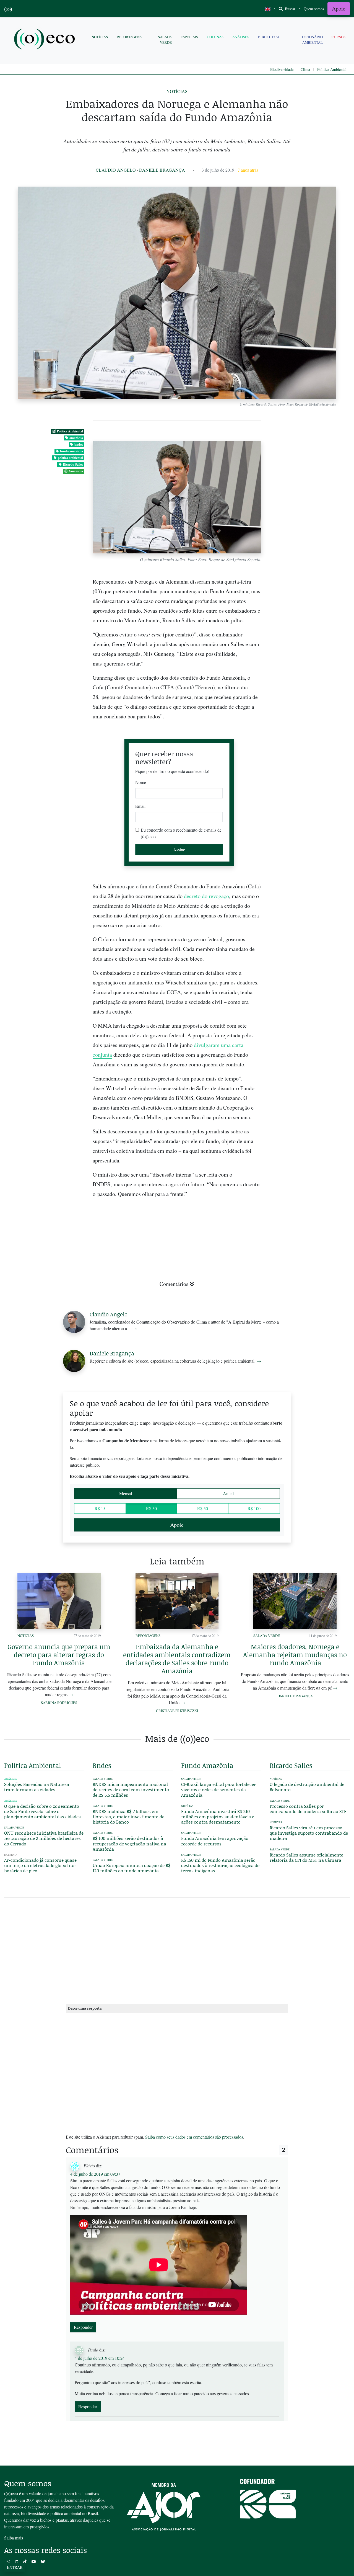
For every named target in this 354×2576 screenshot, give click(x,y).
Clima (305, 69)
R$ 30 (151, 1508)
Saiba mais (14, 2538)
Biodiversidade (282, 69)
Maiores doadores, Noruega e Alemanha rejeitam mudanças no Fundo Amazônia (295, 1655)
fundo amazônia (71, 451)
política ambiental (70, 458)
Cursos (339, 37)
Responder (83, 2327)
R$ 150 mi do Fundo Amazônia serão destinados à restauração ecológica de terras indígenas (220, 1865)
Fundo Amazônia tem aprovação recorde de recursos (215, 1841)
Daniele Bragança (162, 170)
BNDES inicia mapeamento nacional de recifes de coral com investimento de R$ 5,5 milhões (131, 1789)
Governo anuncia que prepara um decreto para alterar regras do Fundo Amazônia (59, 1655)
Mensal (126, 1493)
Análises (241, 37)
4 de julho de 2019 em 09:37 (95, 2174)
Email (140, 806)
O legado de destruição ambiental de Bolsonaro (307, 1787)
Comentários (174, 1284)
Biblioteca (269, 37)
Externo (10, 1855)
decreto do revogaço (206, 896)
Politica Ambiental (332, 69)
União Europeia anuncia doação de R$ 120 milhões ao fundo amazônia (132, 1868)
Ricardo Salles (73, 464)
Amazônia (76, 471)
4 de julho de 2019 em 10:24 (100, 2358)
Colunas (215, 37)
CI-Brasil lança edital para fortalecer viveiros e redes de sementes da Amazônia (218, 1789)
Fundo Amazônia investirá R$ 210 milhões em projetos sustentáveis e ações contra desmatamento (218, 1816)
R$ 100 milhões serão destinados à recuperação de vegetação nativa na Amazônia (129, 1843)
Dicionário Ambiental (312, 39)
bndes (79, 444)
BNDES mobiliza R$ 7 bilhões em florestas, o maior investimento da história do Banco (129, 1816)
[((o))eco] (46, 40)
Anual (228, 1493)
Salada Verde (165, 39)
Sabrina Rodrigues (59, 1703)
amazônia (76, 438)
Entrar (15, 2567)
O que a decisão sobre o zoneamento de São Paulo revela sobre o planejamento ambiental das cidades (42, 1811)
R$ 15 (100, 1508)
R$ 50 (203, 1508)
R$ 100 (254, 1508)
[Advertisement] (310, 1168)
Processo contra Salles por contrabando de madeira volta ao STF (308, 1809)
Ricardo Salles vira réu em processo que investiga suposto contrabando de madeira (309, 1833)
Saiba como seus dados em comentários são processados (194, 2137)
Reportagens (129, 37)
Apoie (339, 8)
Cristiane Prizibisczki (177, 1711)
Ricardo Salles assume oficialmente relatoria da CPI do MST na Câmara (306, 1857)
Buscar (290, 9)
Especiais (189, 37)
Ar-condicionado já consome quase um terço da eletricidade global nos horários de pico (40, 1865)
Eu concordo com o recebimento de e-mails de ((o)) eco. (181, 833)
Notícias (100, 37)
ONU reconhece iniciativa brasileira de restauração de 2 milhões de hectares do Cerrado (44, 1838)
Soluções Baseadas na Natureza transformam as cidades (37, 1787)
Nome (141, 782)
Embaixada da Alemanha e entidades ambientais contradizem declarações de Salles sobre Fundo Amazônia (177, 1658)
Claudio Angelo (116, 170)
